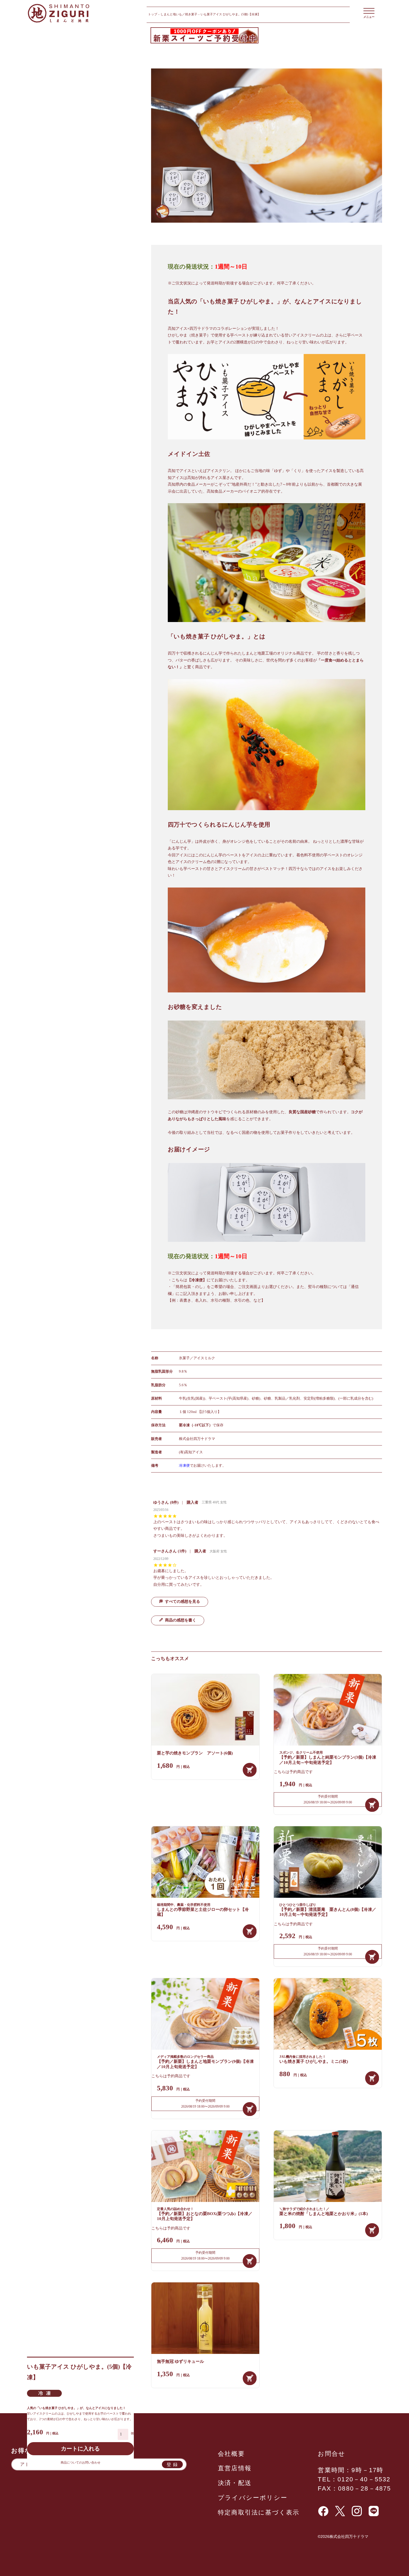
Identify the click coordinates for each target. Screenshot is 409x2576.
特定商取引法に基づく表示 (259, 2512)
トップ (153, 14)
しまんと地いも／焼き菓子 (179, 14)
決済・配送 (235, 2483)
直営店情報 (235, 2468)
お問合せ (332, 2454)
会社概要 (231, 2454)
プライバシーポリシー (253, 2498)
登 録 (172, 2464)
